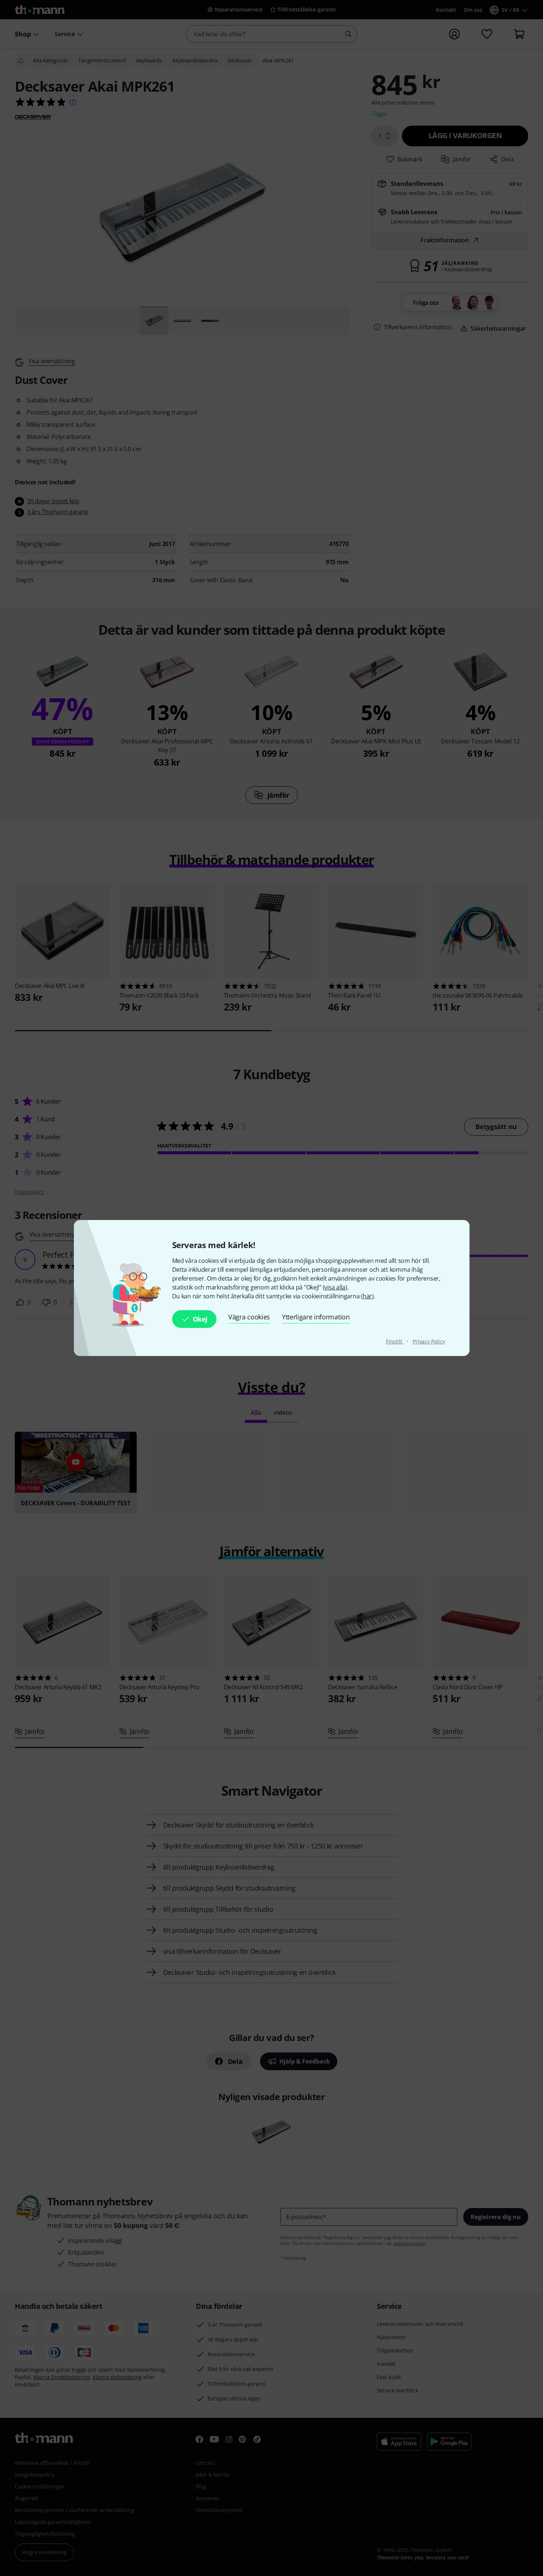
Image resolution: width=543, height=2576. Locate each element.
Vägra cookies (249, 1317)
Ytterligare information (316, 1317)
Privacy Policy (429, 1341)
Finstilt (395, 1341)
